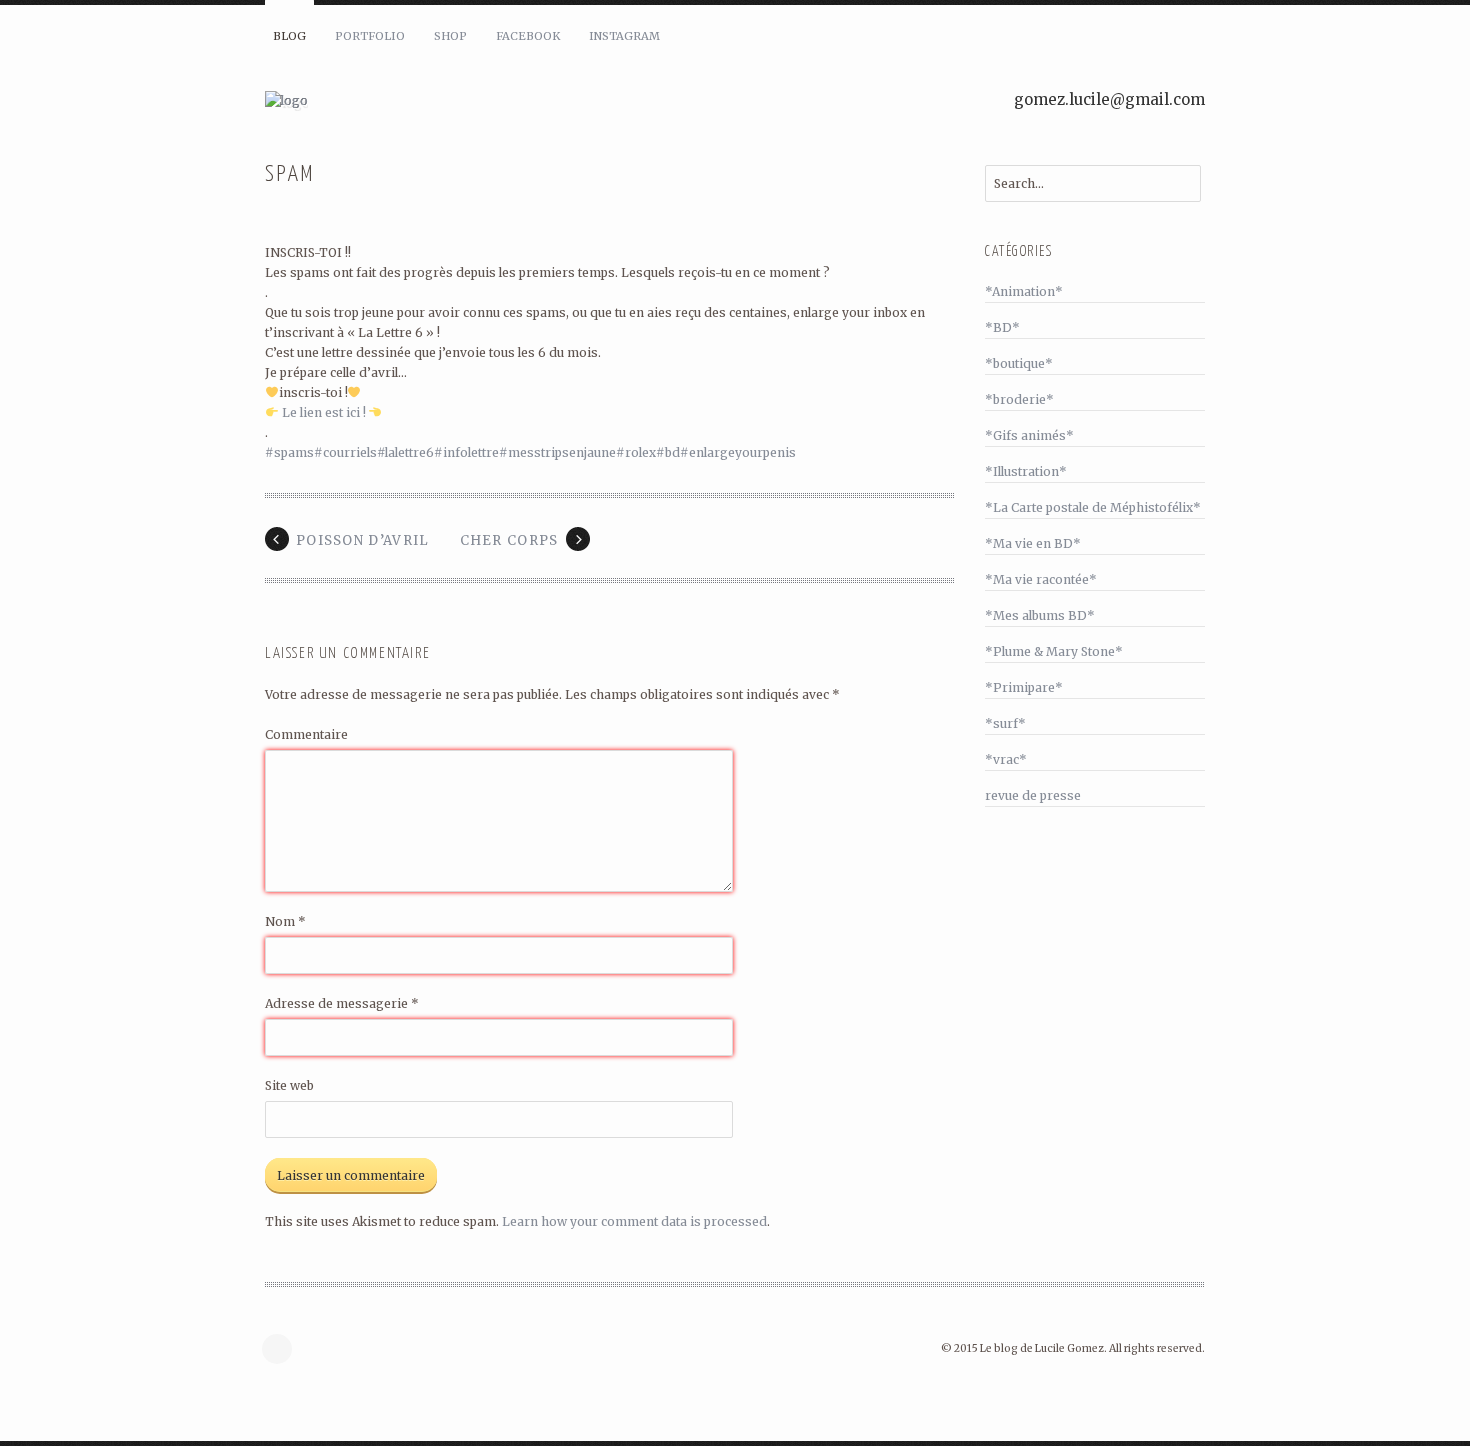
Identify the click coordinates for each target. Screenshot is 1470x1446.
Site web (289, 1085)
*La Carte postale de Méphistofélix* (1093, 507)
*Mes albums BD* (1040, 615)
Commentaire (306, 734)
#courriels (345, 452)
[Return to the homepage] (505, 101)
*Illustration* (1026, 471)
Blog (289, 36)
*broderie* (1019, 399)
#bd (668, 452)
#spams (289, 452)
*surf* (1005, 723)
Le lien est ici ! (324, 412)
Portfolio (370, 36)
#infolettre (466, 452)
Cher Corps (509, 540)
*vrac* (1006, 759)
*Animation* (1024, 291)
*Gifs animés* (1029, 435)
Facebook (528, 36)
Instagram (624, 36)
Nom (285, 921)
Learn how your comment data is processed (634, 1221)
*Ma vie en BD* (1033, 543)
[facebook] (282, 1349)
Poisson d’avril (363, 540)
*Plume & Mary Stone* (1054, 651)
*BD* (1002, 327)
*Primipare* (1024, 687)
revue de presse (1033, 795)
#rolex (636, 452)
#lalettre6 (405, 452)
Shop (450, 36)
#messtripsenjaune (557, 452)
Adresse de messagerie (342, 1003)
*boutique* (1019, 363)
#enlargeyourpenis (738, 452)
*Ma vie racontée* (1041, 579)
